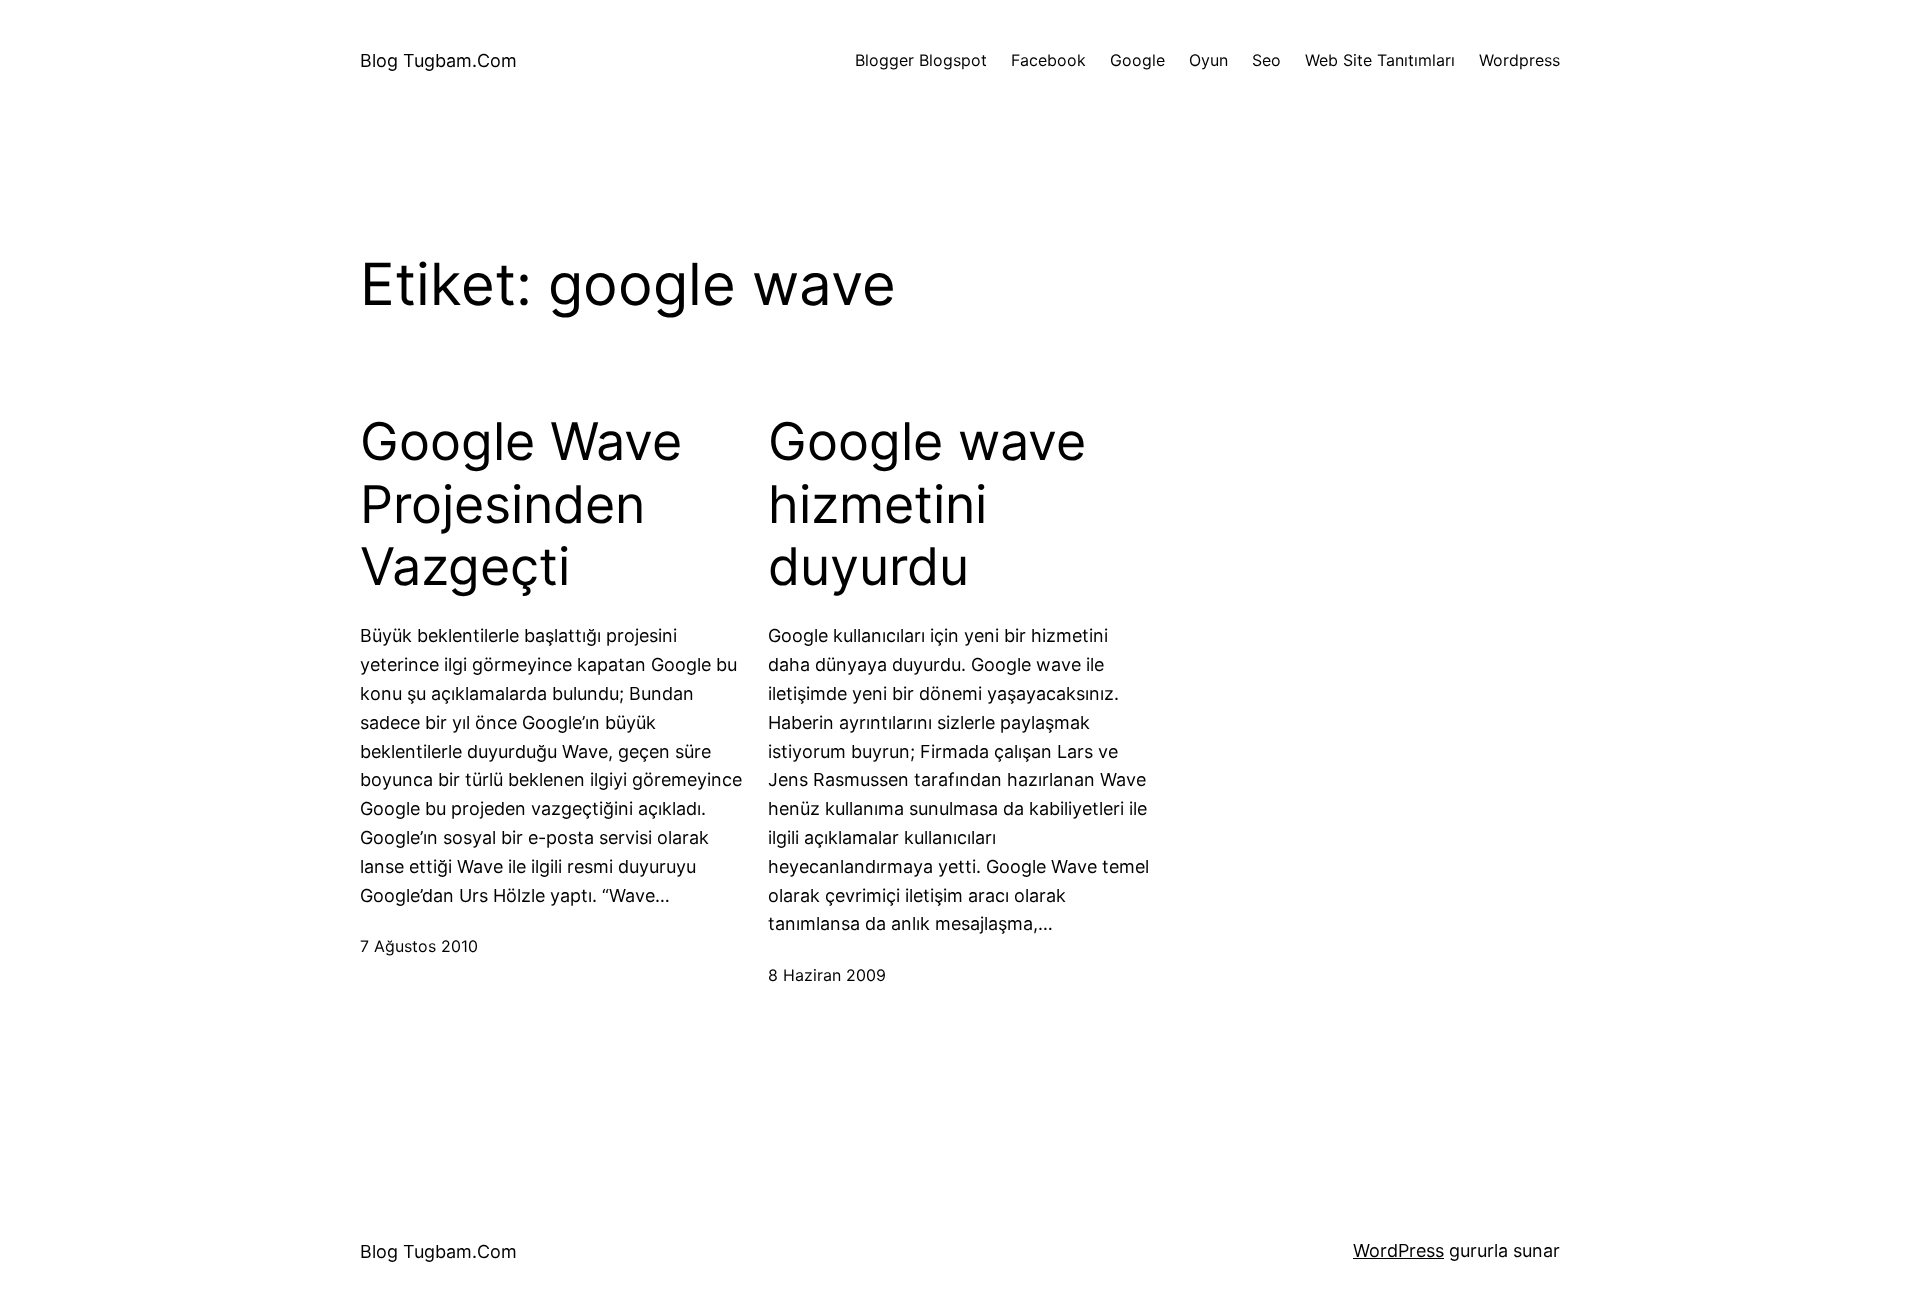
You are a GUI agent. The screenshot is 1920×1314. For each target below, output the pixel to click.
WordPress (1398, 1250)
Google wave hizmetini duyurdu (927, 504)
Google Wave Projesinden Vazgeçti (521, 504)
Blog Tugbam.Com (438, 60)
